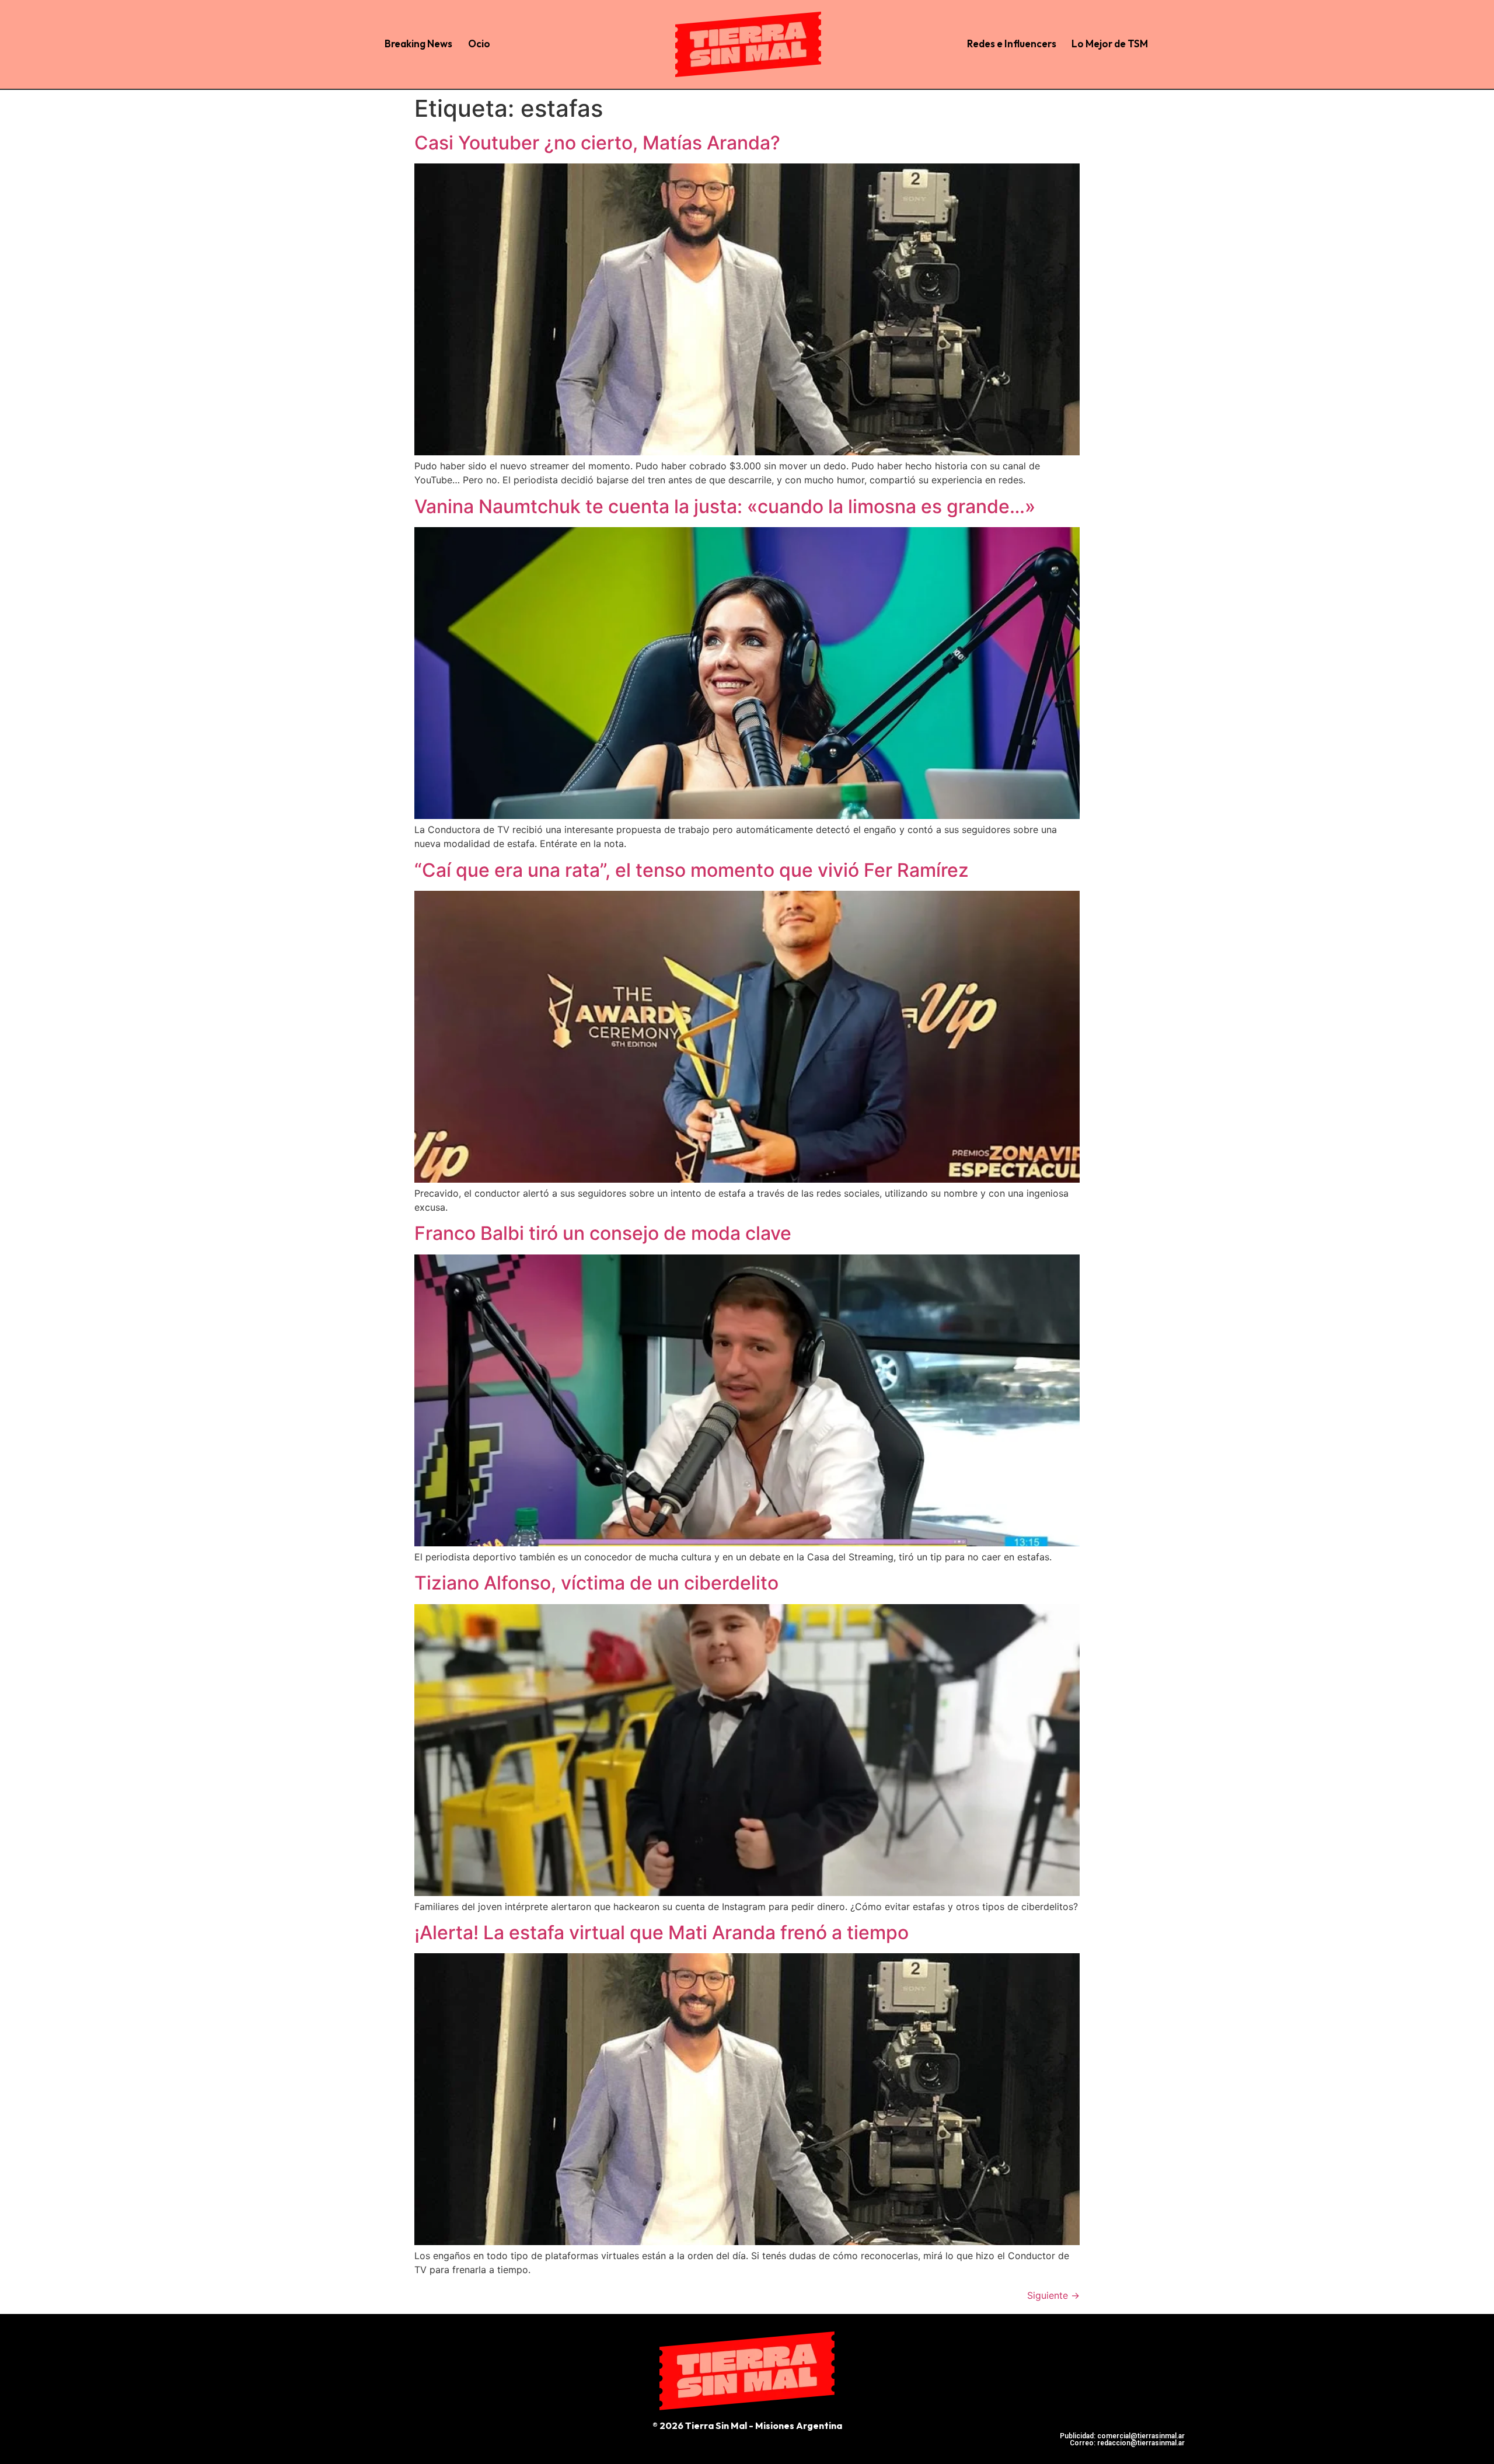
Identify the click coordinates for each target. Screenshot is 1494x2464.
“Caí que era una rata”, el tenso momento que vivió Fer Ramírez (692, 870)
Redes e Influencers (1012, 43)
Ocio (479, 43)
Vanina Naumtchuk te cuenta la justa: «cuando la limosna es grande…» (725, 506)
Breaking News (418, 43)
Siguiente (1053, 2295)
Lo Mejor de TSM (1110, 43)
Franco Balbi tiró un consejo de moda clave (603, 1233)
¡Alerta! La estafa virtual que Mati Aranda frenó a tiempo (662, 1932)
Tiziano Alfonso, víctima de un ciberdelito (596, 1583)
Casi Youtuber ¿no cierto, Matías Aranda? (597, 143)
